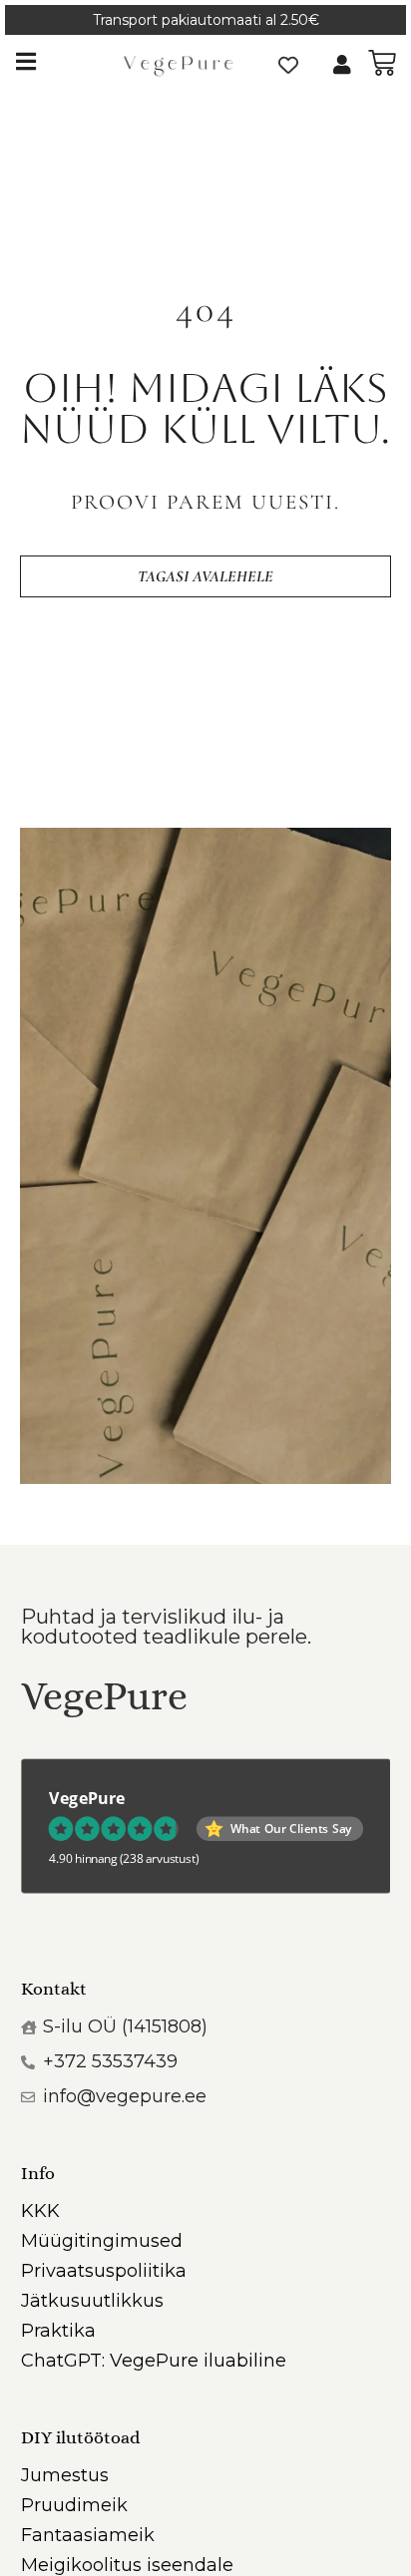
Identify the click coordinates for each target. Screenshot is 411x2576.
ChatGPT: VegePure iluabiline (154, 2361)
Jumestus (65, 2475)
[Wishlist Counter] (288, 65)
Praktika (58, 2331)
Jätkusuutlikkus (92, 2301)
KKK (40, 2211)
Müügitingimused (102, 2241)
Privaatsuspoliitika (104, 2271)
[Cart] (382, 63)
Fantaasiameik (88, 2535)
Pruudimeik (74, 2505)
